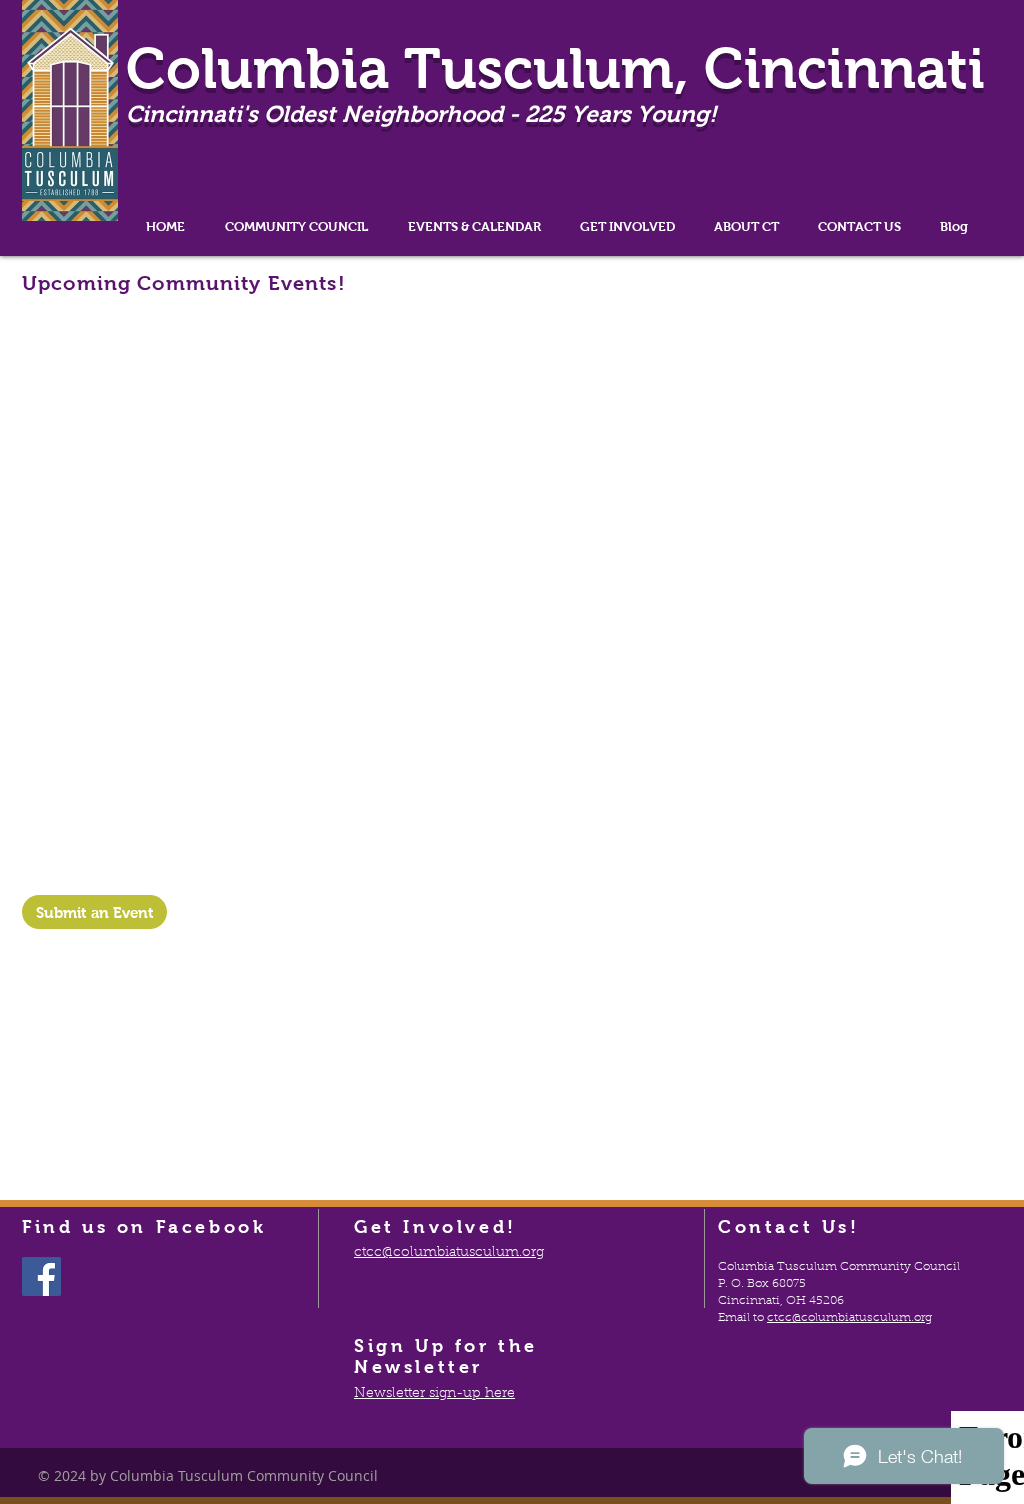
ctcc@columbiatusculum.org (849, 1318)
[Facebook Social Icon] (41, 1276)
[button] (296, 226)
